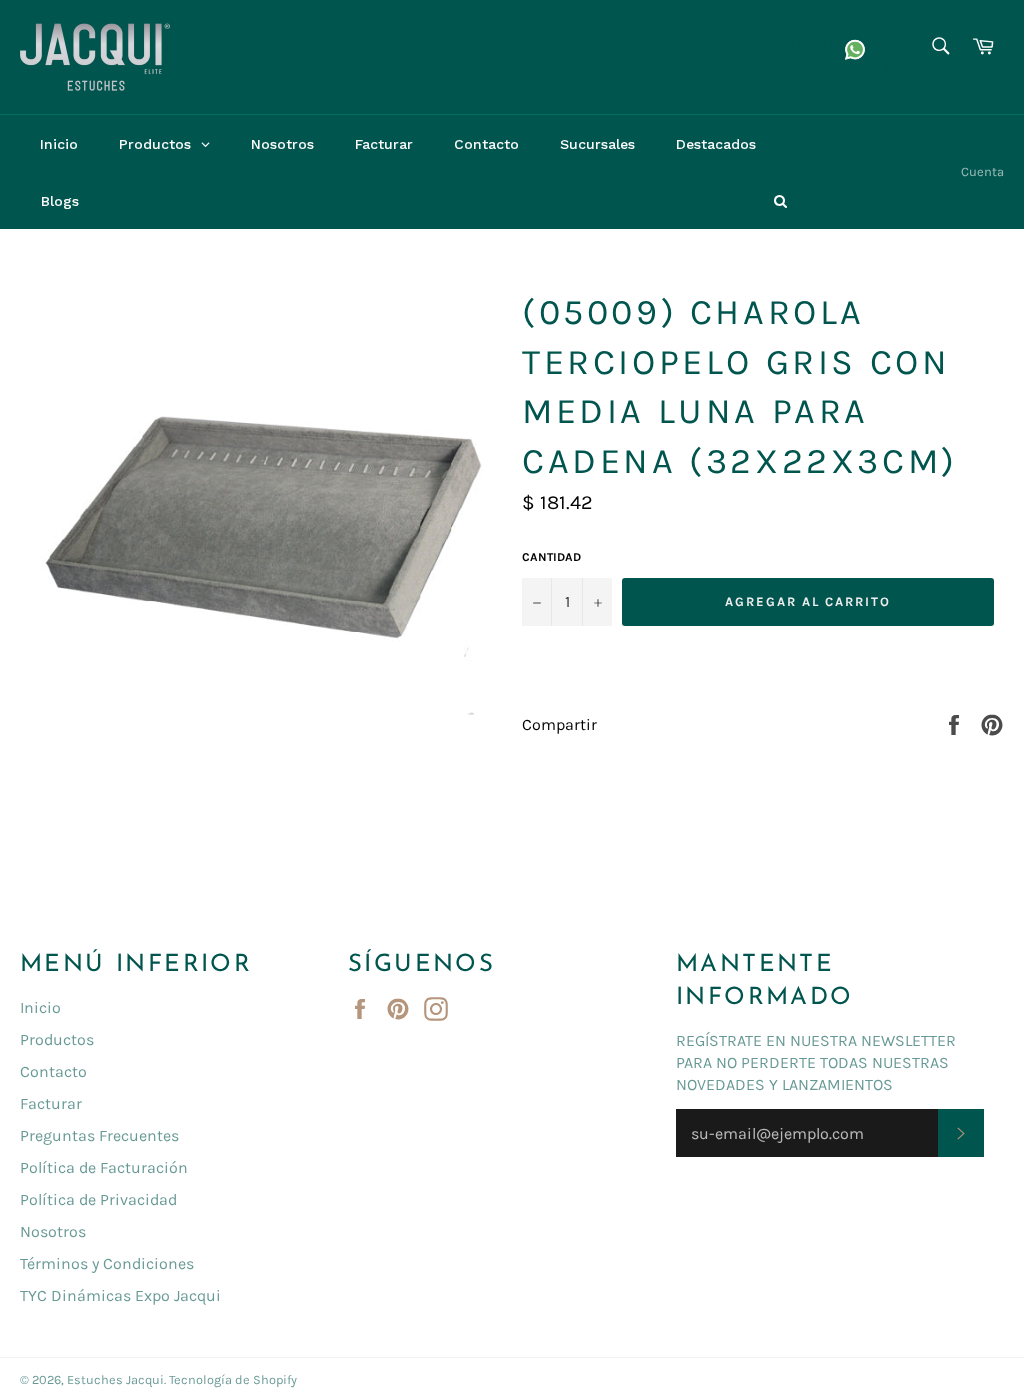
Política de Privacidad (98, 1199)
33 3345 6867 (692, 42)
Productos (57, 1039)
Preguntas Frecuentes (99, 1135)
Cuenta (982, 171)
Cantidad (551, 557)
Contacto (53, 1071)
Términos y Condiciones (107, 1263)
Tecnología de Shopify (233, 1379)
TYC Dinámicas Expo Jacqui (120, 1295)
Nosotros (53, 1231)
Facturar (51, 1103)
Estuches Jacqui (115, 1379)
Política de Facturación (104, 1167)
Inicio (40, 1007)
